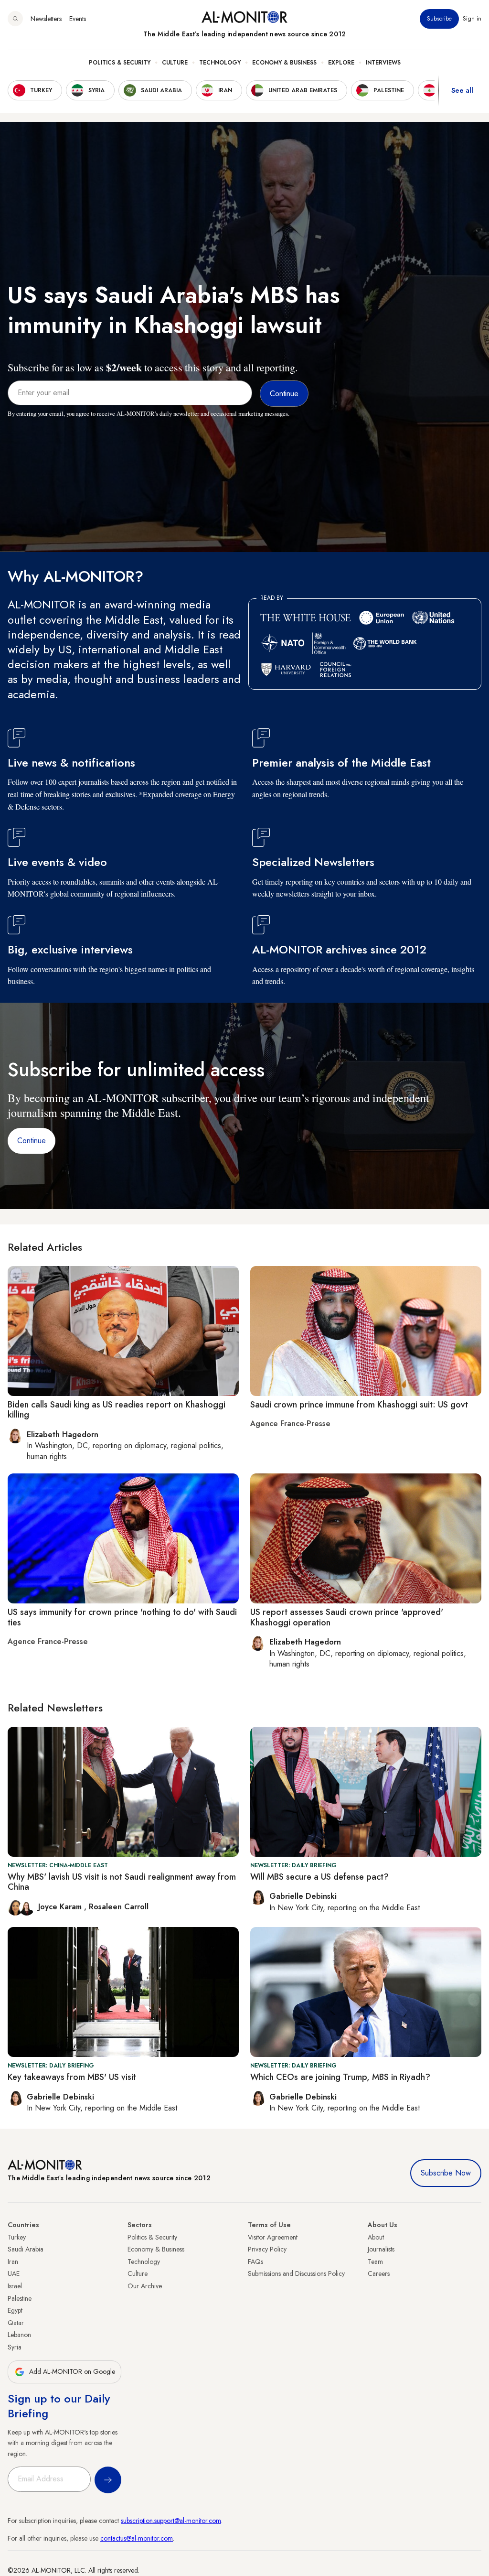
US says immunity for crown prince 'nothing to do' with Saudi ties (122, 1617)
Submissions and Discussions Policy (296, 2273)
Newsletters (46, 19)
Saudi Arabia (26, 2249)
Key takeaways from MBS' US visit (72, 2077)
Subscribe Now (446, 2173)
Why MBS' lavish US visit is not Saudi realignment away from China (122, 1882)
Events (78, 19)
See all (462, 90)
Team (375, 2262)
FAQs (255, 2262)
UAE (14, 2273)
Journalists (381, 2249)
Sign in (472, 19)
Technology (220, 63)
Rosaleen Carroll (119, 1907)
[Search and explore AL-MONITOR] (15, 19)
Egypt (15, 2310)
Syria (15, 2347)
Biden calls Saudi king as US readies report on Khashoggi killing (117, 1410)
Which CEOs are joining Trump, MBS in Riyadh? (340, 2077)
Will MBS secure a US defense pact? (319, 1877)
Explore (341, 63)
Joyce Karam (61, 1907)
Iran (13, 2262)
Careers (379, 2273)
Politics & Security (120, 63)
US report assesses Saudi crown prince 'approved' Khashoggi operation (347, 1617)
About (376, 2237)
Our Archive (145, 2286)
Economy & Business (284, 63)
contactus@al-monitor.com (137, 2538)
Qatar (16, 2323)
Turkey (17, 2237)
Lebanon (19, 2335)
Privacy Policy (267, 2249)
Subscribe (439, 19)
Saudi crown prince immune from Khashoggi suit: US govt (359, 1405)
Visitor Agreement (273, 2237)
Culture (175, 63)
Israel (15, 2286)
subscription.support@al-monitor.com (171, 2521)
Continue (32, 1141)
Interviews (383, 63)
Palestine (20, 2298)
